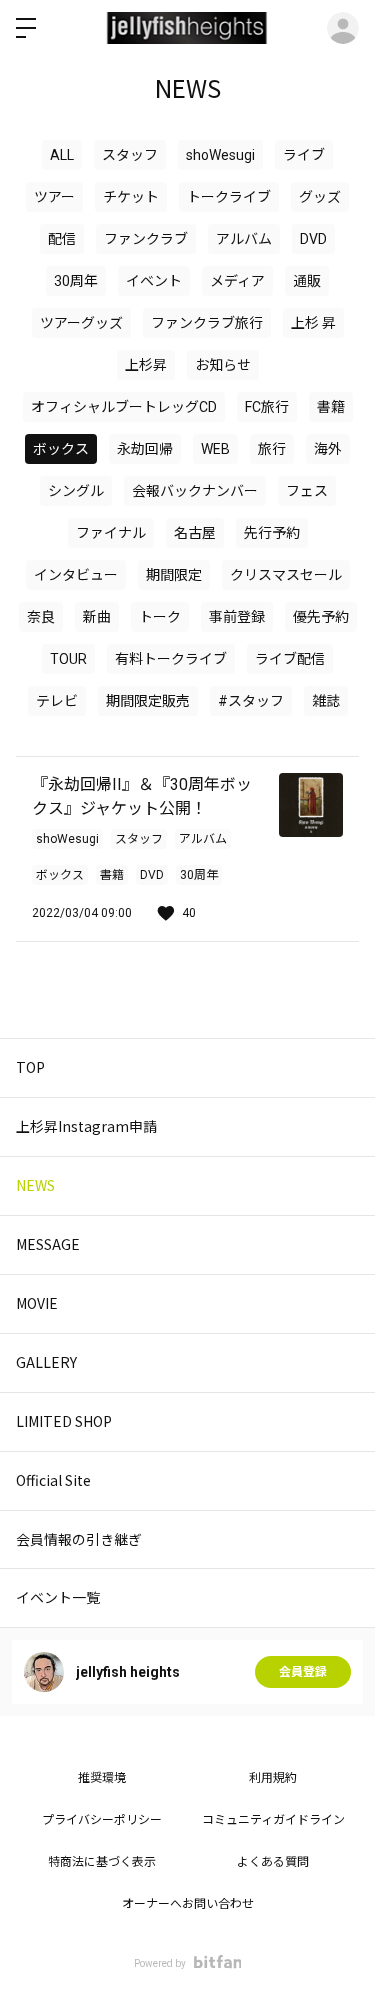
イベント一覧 (58, 1597)
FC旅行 (267, 407)
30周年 (76, 281)
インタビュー (76, 575)
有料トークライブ (171, 659)
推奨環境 (102, 1778)
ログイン (343, 28)
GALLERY (46, 1362)
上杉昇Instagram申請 (86, 1126)
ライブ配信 (290, 659)
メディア (237, 281)
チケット (131, 197)
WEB (215, 449)
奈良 (41, 617)
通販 (307, 281)
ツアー (54, 197)
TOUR (68, 659)
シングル (76, 491)
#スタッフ (251, 701)
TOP (30, 1067)
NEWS (35, 1185)
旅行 (272, 449)
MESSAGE (48, 1244)
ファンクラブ (146, 239)
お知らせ (223, 365)
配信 (62, 239)
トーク (160, 617)
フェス (307, 491)
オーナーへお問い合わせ (188, 1904)
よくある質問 (273, 1862)
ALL (62, 155)
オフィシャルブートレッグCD (124, 407)
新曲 (97, 617)
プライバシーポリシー (102, 1820)
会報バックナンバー (195, 491)
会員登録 (303, 1672)
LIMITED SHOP (64, 1421)
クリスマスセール (286, 575)
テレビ (57, 701)
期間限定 (174, 575)
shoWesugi (220, 155)
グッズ (320, 197)
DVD (313, 239)
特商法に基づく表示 (102, 1862)
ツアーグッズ (81, 323)
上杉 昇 (313, 323)
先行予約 (272, 533)
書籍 (331, 407)
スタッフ (130, 155)
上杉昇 (146, 365)
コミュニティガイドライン (273, 1820)
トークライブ (229, 197)
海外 (328, 449)
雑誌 (326, 701)
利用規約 (273, 1778)
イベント (154, 281)
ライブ (304, 155)
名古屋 (195, 533)
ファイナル (111, 533)
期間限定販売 (148, 701)
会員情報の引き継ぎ (79, 1539)
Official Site (53, 1480)
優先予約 (321, 617)
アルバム (244, 239)
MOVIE (37, 1303)
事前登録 (237, 617)
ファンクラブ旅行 (207, 323)
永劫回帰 (145, 449)
